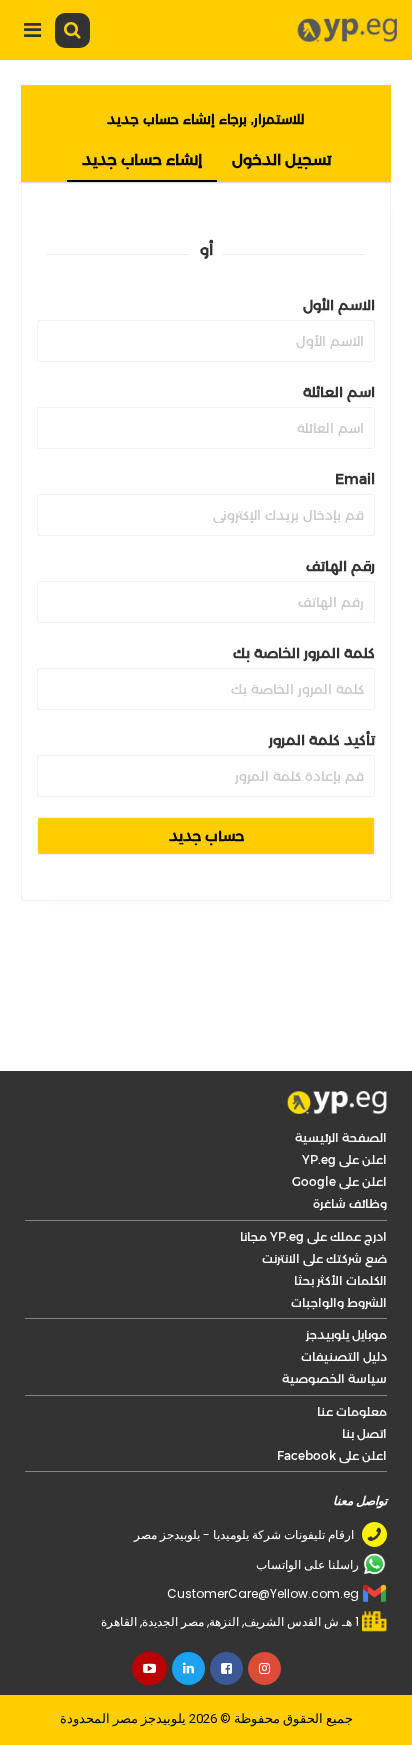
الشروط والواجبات (339, 1302)
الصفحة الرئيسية (341, 1137)
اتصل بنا (364, 1433)
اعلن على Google (339, 1181)
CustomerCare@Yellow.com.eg (263, 1593)
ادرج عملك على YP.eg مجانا (313, 1236)
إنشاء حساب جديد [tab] (142, 159)
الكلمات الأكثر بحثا (340, 1280)
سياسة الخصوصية (334, 1378)
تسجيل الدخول (281, 159)
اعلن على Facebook (332, 1455)
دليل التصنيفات (344, 1356)
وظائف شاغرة (350, 1203)
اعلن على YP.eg (344, 1159)
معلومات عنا (352, 1411)
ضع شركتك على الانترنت (324, 1258)
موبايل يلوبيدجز (346, 1334)
